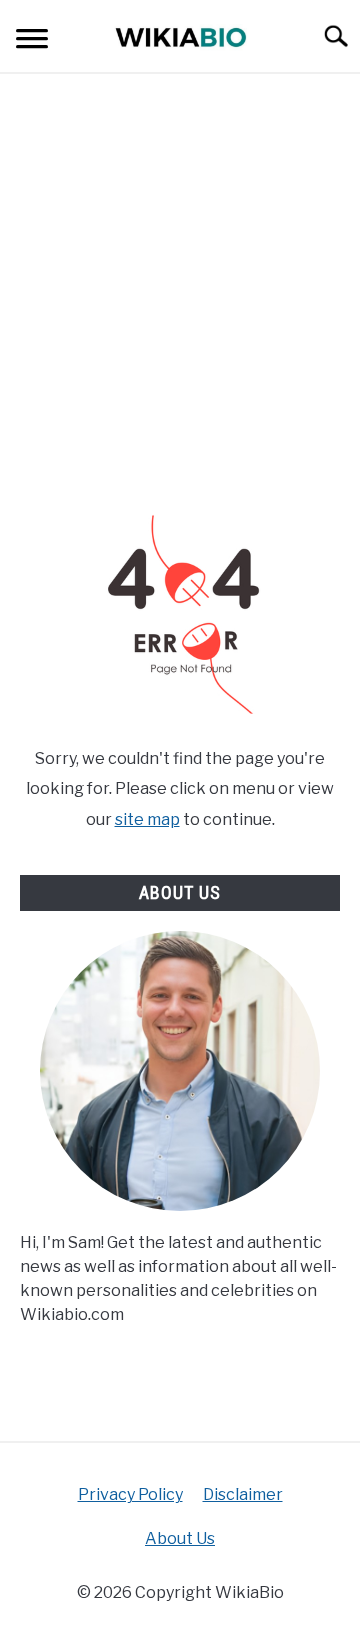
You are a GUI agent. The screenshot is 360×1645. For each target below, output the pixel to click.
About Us (180, 1538)
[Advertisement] (180, 294)
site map (147, 819)
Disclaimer (243, 1494)
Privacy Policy (130, 1494)
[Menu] (32, 41)
